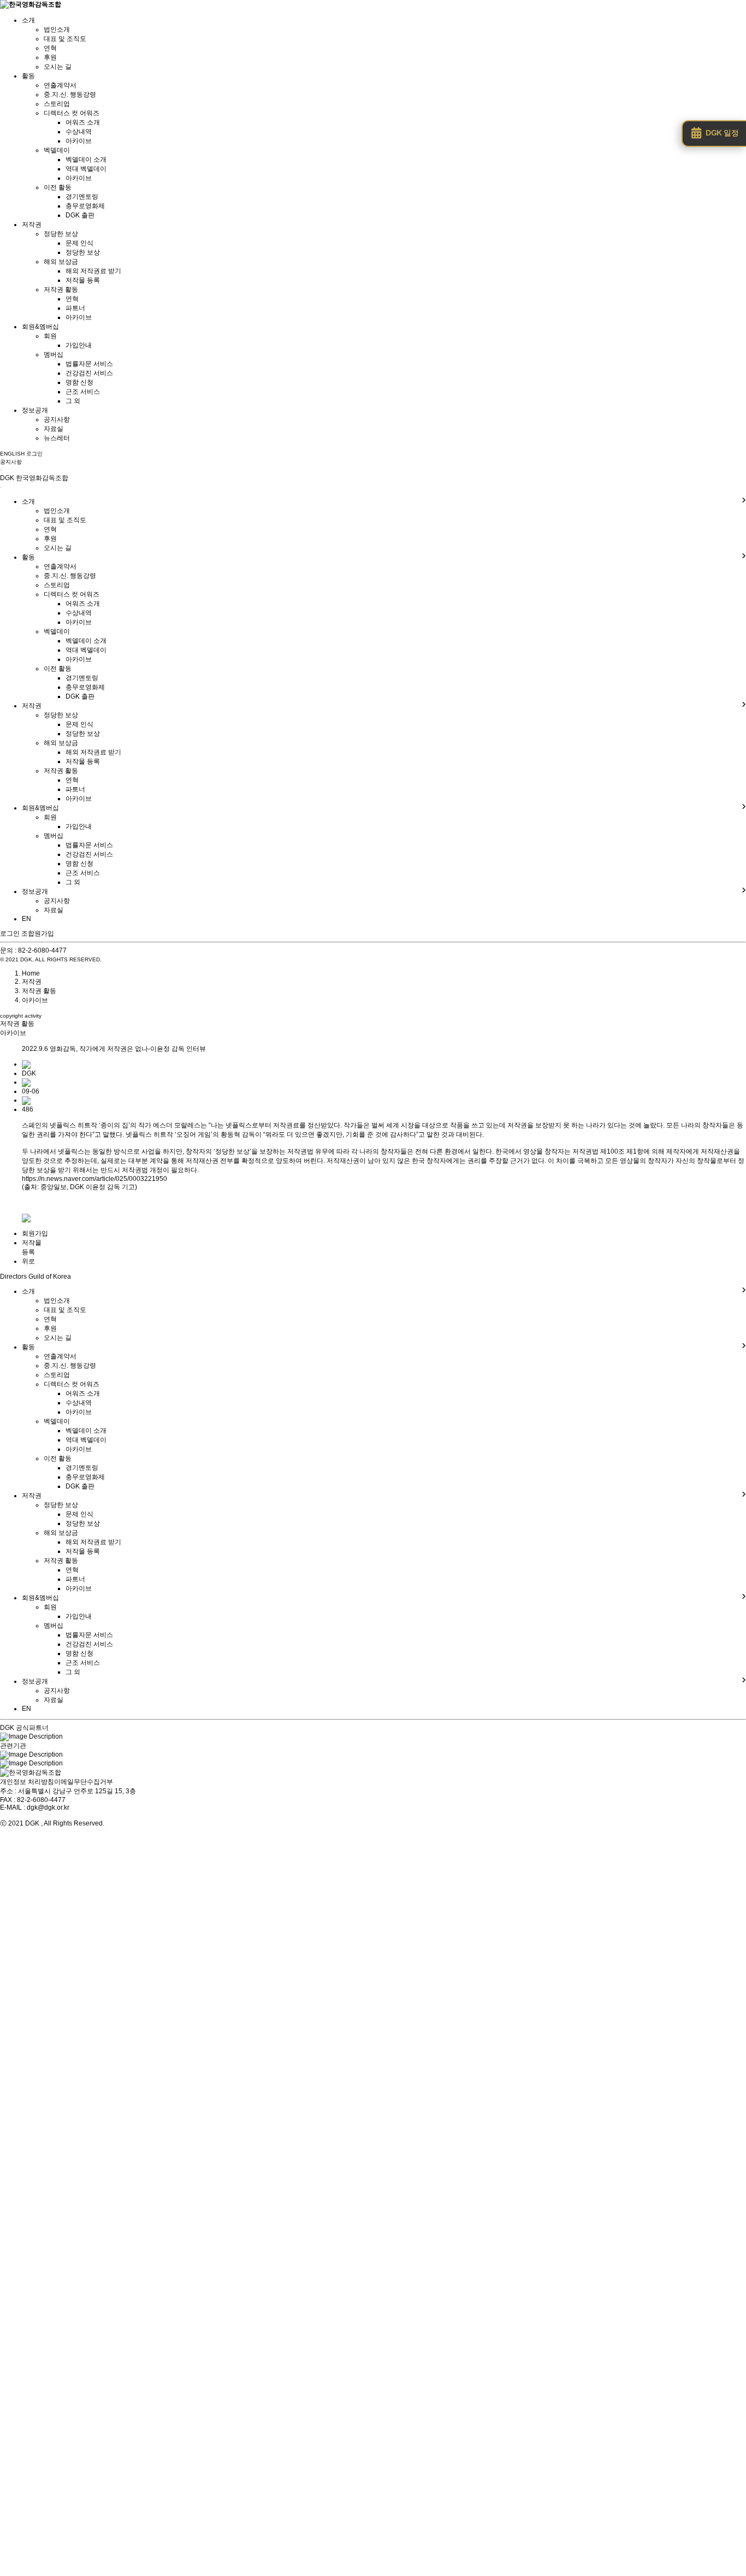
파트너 (75, 308)
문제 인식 (79, 243)
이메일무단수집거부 (84, 1782)
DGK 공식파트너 (24, 1728)
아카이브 (79, 141)
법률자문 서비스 (89, 364)
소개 (28, 20)
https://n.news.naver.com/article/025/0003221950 (94, 1179)
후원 (50, 57)
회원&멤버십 (40, 327)
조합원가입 (38, 933)
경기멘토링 (82, 197)
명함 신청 (79, 382)
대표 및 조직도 (65, 39)
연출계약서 (60, 85)
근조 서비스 (83, 392)
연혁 (50, 48)
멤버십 (54, 355)
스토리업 (57, 104)
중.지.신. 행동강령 (70, 94)
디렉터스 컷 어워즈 (72, 113)
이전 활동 (58, 187)
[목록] (26, 1218)
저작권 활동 (61, 289)
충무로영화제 (85, 206)
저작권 (32, 224)
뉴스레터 (57, 438)
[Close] (1, 487)
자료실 (54, 429)
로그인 (10, 933)
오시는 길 (58, 67)
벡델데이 (57, 150)
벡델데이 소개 (86, 159)
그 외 (73, 401)
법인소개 (57, 29)
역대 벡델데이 (86, 169)
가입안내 (79, 345)
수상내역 (79, 132)
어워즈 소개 (83, 122)
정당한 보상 (61, 234)
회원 (50, 336)
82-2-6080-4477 (42, 950)
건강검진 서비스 (89, 373)
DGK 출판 (80, 215)
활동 (28, 76)
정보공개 (35, 410)
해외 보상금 (61, 262)
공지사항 (57, 420)
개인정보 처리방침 (27, 1782)
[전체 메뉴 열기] (1, 470)
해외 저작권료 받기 (93, 271)
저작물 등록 (83, 280)
